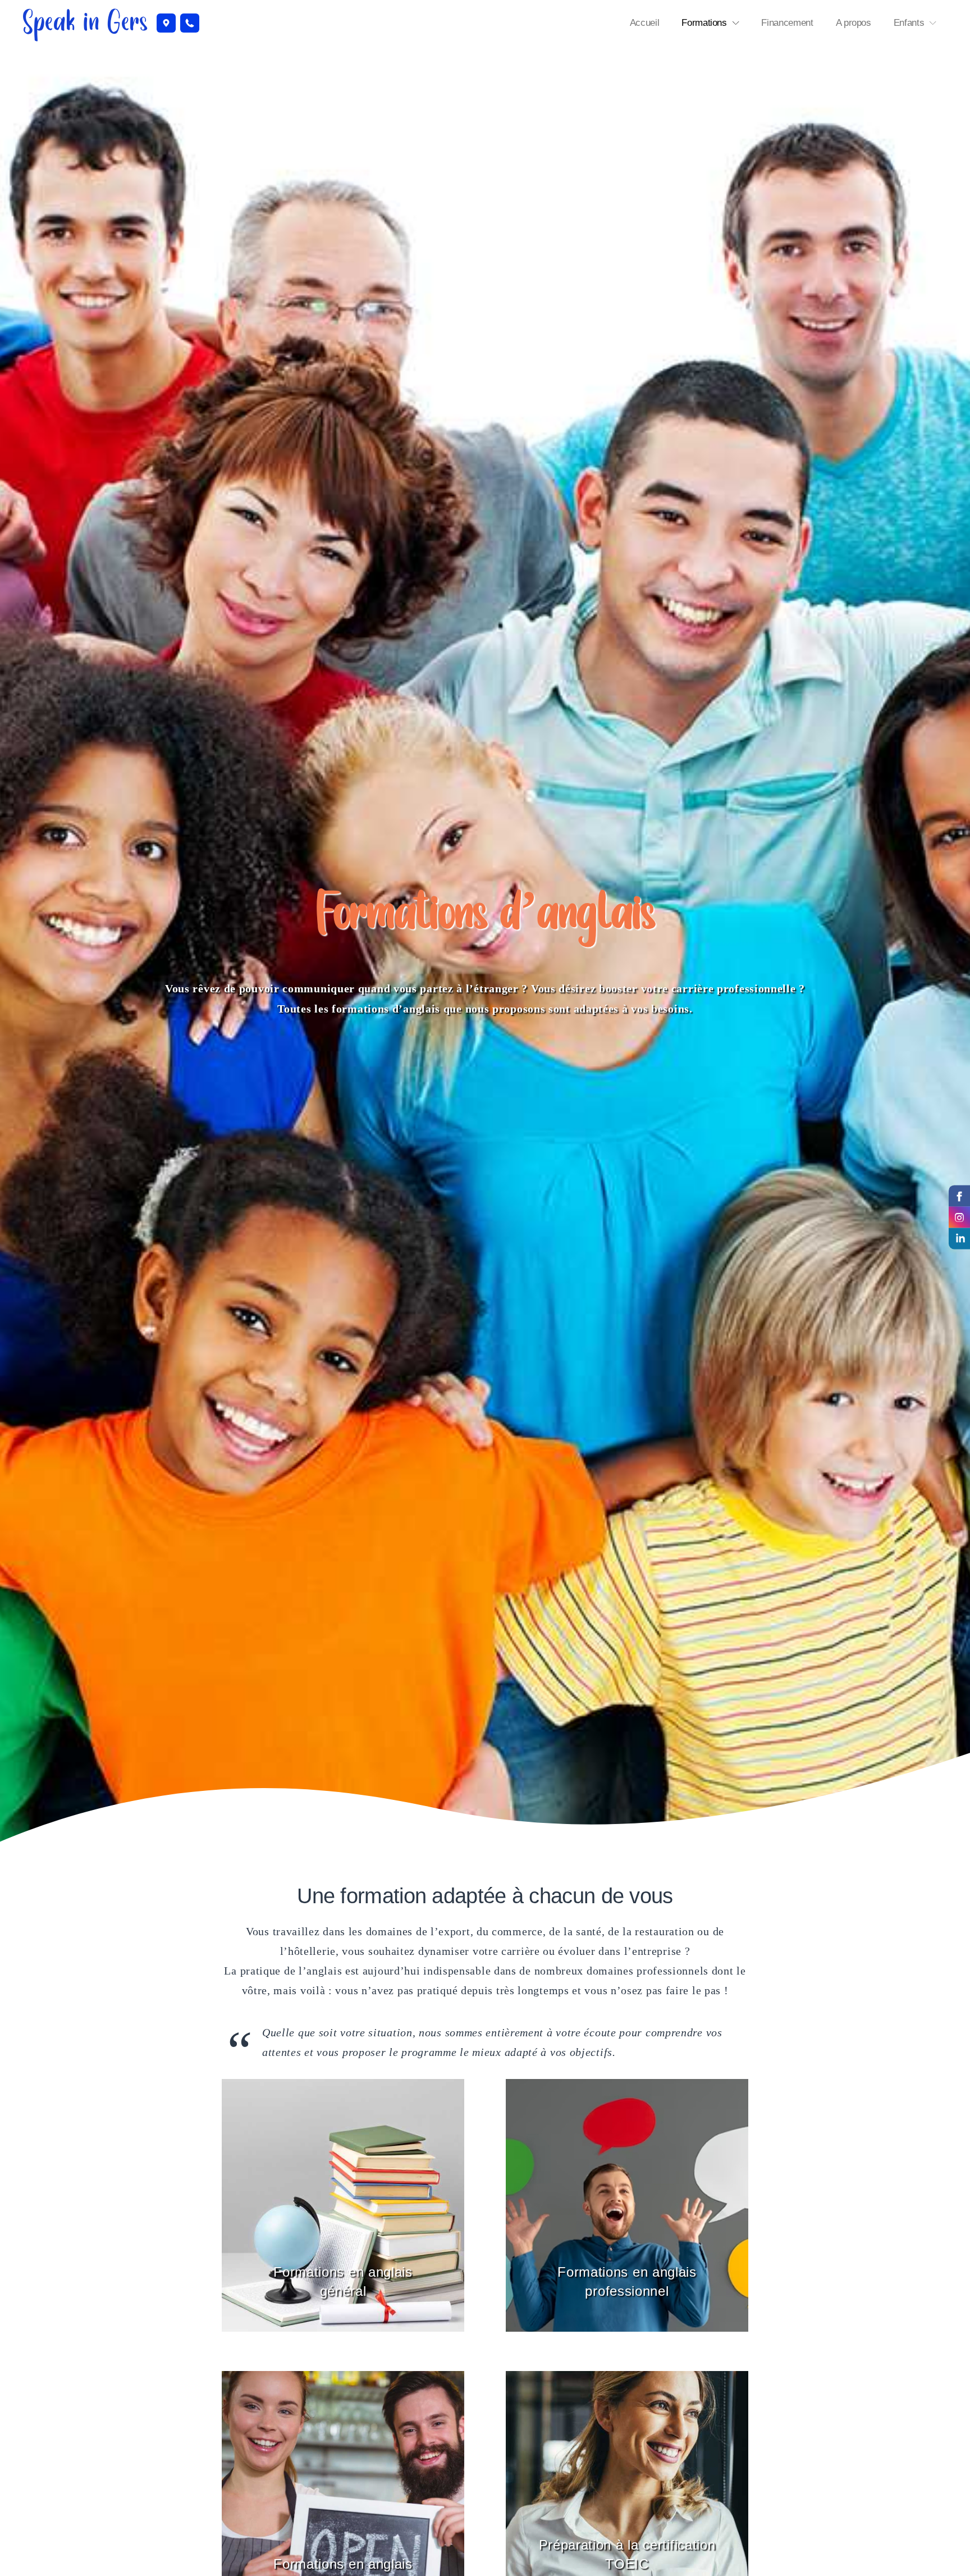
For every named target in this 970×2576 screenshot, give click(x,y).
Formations (704, 23)
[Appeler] (190, 23)
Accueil (645, 23)
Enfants (909, 23)
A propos (854, 23)
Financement (787, 23)
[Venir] (166, 23)
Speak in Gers (85, 23)
